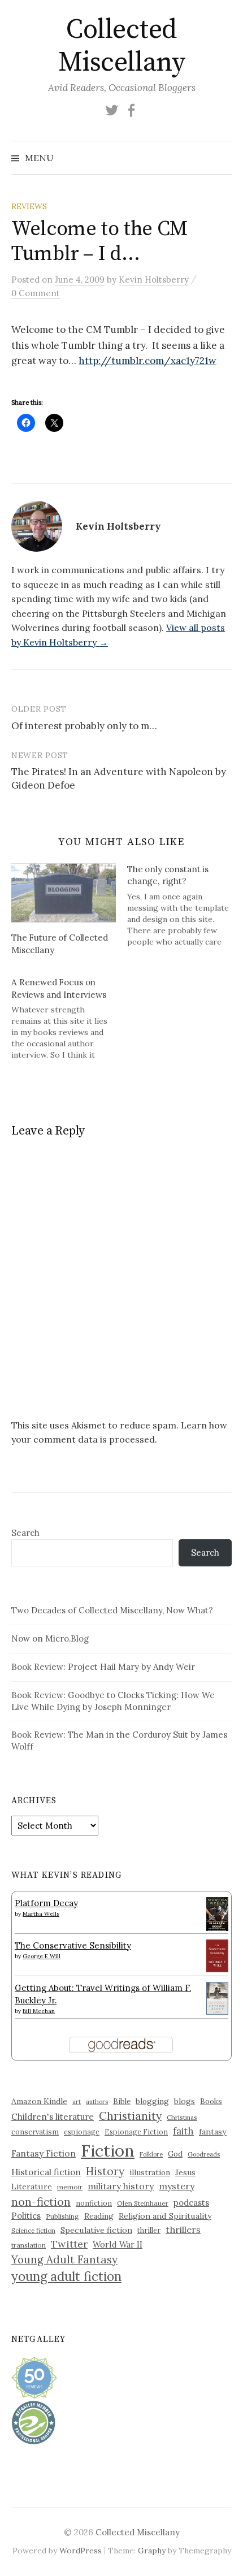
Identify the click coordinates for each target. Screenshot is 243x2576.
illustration (150, 2172)
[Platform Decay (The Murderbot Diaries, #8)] (217, 1914)
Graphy (152, 2551)
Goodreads (204, 2154)
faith (183, 2131)
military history (121, 2186)
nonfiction (94, 2203)
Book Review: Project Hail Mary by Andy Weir (103, 1667)
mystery (177, 2186)
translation (29, 2245)
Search (25, 1533)
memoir (70, 2187)
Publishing (62, 2216)
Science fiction (33, 2231)
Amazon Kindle (39, 2101)
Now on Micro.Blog (50, 1638)
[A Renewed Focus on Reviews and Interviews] (69, 1018)
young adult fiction (66, 2276)
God (175, 2154)
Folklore (151, 2154)
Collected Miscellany (121, 46)
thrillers (183, 2229)
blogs (185, 2101)
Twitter (69, 2244)
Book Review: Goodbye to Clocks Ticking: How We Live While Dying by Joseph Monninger (113, 1701)
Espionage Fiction (136, 2132)
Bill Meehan (39, 2011)
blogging (152, 2101)
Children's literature (53, 2117)
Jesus (185, 2172)
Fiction (108, 2150)
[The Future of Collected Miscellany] (64, 893)
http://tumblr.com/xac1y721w (147, 361)
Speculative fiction (96, 2230)
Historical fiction (46, 2172)
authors (97, 2102)
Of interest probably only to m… (84, 726)
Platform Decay (46, 1903)
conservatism (35, 2132)
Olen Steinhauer (143, 2203)
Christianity (130, 2116)
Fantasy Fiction (44, 2153)
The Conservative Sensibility (73, 1945)
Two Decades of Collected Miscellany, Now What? (112, 1610)
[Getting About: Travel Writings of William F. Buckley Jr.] (217, 1997)
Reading (99, 2216)
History (105, 2171)
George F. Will (42, 1956)
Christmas (182, 2117)
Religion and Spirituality (165, 2216)
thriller (149, 2230)
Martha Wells (41, 1914)
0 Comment (36, 293)
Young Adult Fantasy (64, 2259)
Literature (32, 2187)
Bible (122, 2101)
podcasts (191, 2203)
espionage (82, 2132)
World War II (118, 2244)
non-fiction (41, 2201)
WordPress (81, 2551)
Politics (26, 2216)
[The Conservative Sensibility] (217, 1955)
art (77, 2102)
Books (211, 2101)
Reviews (29, 206)
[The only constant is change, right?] (185, 905)
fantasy (213, 2132)
